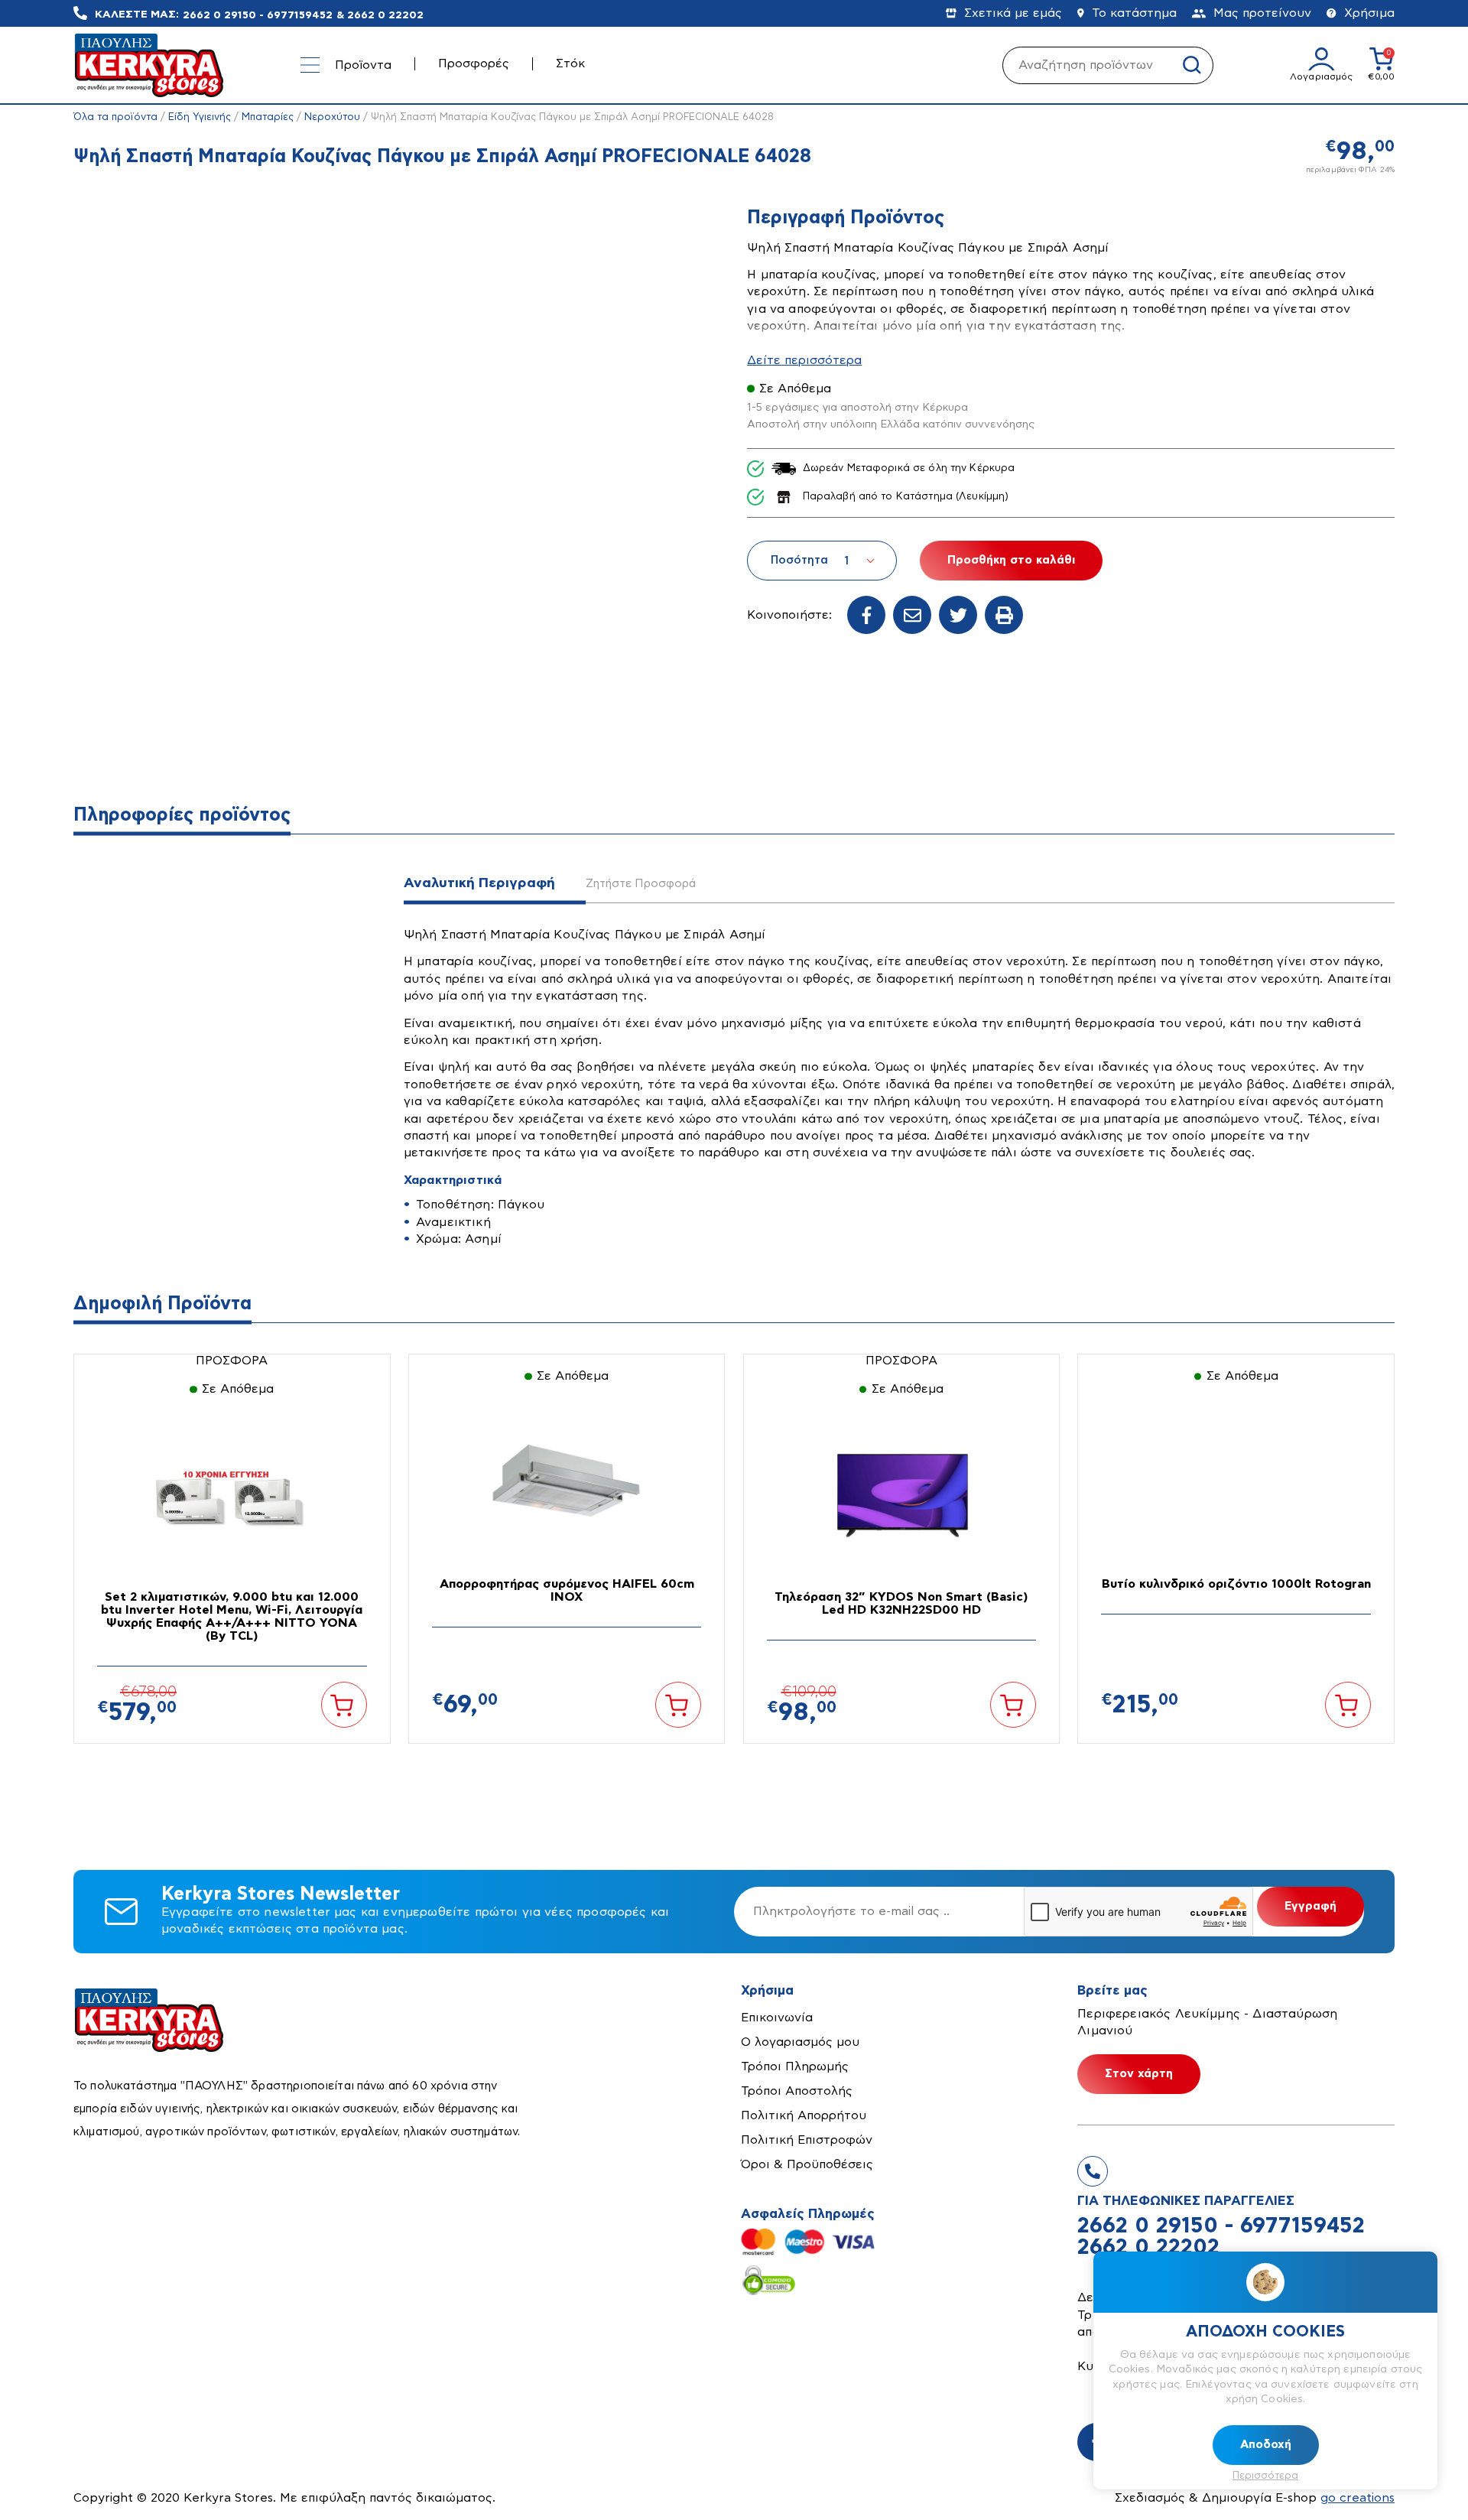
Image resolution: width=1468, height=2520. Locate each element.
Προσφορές (474, 63)
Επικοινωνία (777, 2018)
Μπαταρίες (268, 117)
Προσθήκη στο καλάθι (1011, 560)
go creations (1358, 2498)
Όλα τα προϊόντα (115, 117)
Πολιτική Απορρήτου (804, 2115)
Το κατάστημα (1134, 13)
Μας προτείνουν (1262, 13)
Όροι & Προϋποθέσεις (807, 2164)
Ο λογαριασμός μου (800, 2042)
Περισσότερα (1265, 2476)
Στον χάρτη (1139, 2074)
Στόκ (570, 63)
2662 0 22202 (385, 15)
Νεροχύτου (332, 117)
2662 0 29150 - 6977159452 (258, 15)
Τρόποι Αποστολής (797, 2091)
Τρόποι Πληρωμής (795, 2066)
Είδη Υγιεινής (200, 117)
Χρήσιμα (1369, 13)
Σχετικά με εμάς (1013, 13)
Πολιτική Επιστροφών (807, 2140)
